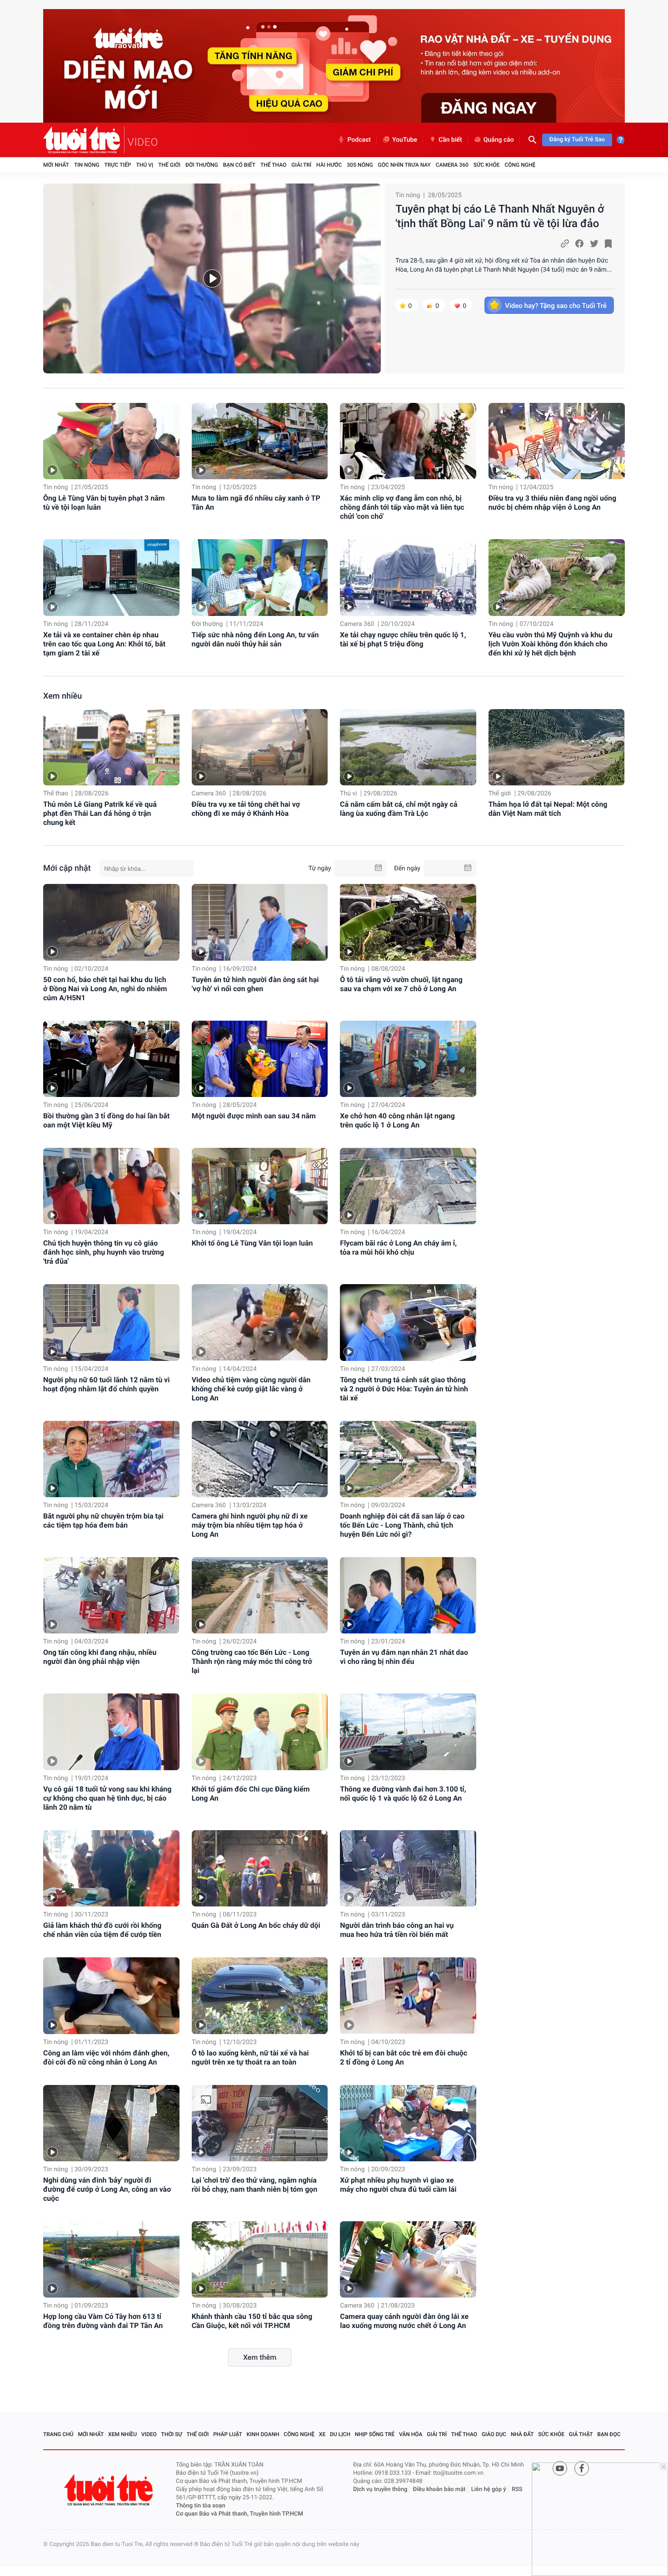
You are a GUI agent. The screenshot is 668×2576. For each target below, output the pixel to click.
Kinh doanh (263, 2434)
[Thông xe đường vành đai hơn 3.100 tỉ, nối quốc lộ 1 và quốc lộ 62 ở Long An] (408, 1732)
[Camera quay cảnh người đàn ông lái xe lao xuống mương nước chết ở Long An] (408, 2259)
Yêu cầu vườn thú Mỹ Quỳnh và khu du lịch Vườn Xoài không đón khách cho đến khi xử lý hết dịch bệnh (551, 644)
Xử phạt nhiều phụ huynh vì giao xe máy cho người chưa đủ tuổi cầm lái (398, 2185)
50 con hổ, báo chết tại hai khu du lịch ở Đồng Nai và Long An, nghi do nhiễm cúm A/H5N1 (105, 989)
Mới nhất (56, 165)
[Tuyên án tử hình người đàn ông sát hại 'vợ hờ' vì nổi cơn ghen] (260, 922)
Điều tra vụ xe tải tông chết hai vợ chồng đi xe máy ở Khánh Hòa (246, 809)
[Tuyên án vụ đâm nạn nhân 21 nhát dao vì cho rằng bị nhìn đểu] (408, 1595)
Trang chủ (58, 2434)
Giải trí (301, 165)
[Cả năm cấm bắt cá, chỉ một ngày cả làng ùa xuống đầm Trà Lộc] (408, 747)
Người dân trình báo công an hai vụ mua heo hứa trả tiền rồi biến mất (397, 1930)
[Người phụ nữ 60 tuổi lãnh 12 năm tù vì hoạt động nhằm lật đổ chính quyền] (111, 1322)
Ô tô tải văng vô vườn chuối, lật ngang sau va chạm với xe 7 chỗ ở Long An (401, 984)
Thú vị (145, 165)
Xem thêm (260, 2357)
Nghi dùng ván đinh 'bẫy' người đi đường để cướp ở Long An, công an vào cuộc (107, 2189)
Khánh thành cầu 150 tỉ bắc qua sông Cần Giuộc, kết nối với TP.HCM (252, 2321)
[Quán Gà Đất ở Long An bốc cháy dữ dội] (260, 1868)
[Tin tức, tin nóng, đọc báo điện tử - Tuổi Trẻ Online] (84, 140)
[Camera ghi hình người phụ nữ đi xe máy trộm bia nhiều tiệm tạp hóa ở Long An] (260, 1459)
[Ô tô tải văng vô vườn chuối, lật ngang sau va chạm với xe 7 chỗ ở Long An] (408, 922)
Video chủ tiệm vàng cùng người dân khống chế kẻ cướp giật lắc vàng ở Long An (251, 1389)
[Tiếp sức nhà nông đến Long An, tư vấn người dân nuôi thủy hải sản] (260, 578)
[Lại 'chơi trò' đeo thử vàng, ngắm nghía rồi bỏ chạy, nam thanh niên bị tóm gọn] (260, 2123)
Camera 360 (452, 165)
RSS (517, 2489)
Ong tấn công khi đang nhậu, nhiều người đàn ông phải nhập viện (100, 1657)
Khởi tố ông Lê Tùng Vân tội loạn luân (252, 1243)
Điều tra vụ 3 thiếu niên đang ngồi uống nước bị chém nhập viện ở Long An (552, 503)
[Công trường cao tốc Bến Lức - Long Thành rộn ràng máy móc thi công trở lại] (260, 1595)
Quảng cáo (499, 140)
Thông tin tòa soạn (201, 2506)
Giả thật (581, 2434)
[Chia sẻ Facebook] (579, 243)
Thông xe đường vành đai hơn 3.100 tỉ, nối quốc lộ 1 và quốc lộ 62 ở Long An (403, 1794)
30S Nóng (360, 165)
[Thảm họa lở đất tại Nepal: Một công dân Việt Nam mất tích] (557, 747)
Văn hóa (411, 2434)
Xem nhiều (62, 696)
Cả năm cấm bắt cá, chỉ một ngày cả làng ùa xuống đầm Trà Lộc (399, 809)
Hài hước (329, 165)
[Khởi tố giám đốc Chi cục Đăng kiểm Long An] (260, 1732)
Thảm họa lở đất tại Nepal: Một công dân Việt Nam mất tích (548, 809)
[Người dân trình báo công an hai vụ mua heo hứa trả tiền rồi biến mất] (408, 1868)
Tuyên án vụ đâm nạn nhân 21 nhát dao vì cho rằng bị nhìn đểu (404, 1657)
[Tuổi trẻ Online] (110, 2490)
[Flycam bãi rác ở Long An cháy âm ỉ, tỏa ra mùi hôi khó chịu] (408, 1186)
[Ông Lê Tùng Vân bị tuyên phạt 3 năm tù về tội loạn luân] (111, 441)
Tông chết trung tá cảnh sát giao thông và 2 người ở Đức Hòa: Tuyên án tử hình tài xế (404, 1389)
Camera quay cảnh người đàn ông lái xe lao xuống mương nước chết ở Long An (404, 2321)
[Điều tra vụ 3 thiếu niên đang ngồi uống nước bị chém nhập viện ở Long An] (557, 441)
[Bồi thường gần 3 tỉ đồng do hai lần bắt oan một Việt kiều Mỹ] (111, 1059)
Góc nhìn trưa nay (404, 165)
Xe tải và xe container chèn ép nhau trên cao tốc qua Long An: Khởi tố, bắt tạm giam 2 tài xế (104, 644)
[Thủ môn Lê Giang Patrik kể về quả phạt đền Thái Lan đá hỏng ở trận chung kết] (111, 747)
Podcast (359, 140)
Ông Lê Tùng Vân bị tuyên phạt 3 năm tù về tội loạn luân (104, 503)
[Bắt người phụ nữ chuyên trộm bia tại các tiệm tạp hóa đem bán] (111, 1459)
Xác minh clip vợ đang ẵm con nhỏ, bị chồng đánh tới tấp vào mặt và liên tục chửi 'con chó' (402, 507)
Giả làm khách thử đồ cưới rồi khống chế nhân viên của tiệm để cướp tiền (102, 1930)
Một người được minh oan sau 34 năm (254, 1116)
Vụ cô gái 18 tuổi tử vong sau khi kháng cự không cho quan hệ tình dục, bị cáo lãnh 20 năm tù (107, 1798)
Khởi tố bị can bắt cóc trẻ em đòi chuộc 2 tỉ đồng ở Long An (404, 2057)
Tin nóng (87, 165)
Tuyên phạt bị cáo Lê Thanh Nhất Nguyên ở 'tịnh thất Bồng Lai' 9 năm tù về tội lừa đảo (500, 216)
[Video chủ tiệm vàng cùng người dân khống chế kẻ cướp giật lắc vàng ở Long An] (260, 1322)
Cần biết (450, 140)
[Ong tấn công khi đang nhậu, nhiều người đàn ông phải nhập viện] (111, 1595)
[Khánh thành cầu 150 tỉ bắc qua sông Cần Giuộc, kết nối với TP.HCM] (260, 2259)
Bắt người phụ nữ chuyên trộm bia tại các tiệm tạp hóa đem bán (103, 1521)
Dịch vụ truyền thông (380, 2489)
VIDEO (143, 142)
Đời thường (202, 165)
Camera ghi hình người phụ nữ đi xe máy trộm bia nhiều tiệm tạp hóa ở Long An (250, 1525)
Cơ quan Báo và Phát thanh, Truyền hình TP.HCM (239, 2514)
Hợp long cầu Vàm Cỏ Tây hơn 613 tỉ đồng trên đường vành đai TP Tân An (103, 2321)
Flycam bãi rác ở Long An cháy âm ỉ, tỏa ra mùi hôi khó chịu (398, 1248)
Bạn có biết (239, 165)
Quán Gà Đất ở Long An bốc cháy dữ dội (256, 1925)
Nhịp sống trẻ (375, 2434)
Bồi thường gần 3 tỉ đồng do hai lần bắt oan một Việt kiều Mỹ (106, 1120)
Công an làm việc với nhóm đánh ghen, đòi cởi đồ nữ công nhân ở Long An (106, 2057)
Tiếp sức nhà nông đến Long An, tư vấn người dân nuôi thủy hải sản (255, 639)
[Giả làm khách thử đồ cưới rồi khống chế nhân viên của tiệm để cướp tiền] (111, 1868)
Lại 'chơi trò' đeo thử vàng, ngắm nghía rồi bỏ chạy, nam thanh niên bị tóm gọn (255, 2185)
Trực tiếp (118, 165)
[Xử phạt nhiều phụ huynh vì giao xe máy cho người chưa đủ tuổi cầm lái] (408, 2123)
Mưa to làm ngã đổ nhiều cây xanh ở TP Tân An (256, 503)
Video (149, 2434)
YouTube (405, 140)
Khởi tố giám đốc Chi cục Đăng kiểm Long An (251, 1794)
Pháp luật (228, 2434)
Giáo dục (494, 2434)
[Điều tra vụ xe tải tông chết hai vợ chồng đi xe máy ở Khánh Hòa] (260, 747)
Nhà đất (522, 2434)
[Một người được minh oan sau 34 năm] (260, 1059)
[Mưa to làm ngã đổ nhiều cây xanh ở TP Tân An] (260, 441)
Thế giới (169, 165)
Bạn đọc (609, 2434)
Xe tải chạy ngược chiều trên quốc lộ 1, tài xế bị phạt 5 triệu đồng (403, 639)
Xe (322, 2434)
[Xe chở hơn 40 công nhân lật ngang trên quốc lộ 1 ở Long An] (408, 1059)
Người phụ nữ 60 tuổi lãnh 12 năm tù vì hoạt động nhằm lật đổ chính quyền (107, 1384)
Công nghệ (520, 165)
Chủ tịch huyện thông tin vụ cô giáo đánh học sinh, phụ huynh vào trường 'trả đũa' (104, 1252)
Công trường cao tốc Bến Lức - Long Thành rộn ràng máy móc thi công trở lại (252, 1661)
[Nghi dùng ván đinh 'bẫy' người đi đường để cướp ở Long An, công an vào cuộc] (111, 2123)
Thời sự (172, 2434)
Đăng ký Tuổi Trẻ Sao (577, 140)
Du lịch (340, 2434)
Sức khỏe (487, 165)
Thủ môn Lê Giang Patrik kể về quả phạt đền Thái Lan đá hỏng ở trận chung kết (100, 813)
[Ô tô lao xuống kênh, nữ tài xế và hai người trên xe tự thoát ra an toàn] (260, 1995)
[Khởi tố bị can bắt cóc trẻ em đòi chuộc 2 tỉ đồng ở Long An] (408, 1995)
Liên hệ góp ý (489, 2489)
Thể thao (273, 165)
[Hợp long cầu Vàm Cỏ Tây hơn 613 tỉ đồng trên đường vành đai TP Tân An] (111, 2259)
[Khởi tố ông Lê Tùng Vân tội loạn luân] (260, 1186)
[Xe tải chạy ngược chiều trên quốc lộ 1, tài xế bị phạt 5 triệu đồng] (408, 578)
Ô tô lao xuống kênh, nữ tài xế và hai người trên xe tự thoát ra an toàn (250, 2057)
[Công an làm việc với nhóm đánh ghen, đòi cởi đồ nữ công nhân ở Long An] (111, 1995)
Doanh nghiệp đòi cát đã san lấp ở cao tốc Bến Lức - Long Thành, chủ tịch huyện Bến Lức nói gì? (402, 1525)
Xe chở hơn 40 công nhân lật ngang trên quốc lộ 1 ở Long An (397, 1120)
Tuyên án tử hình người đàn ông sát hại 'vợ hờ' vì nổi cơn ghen (255, 984)
